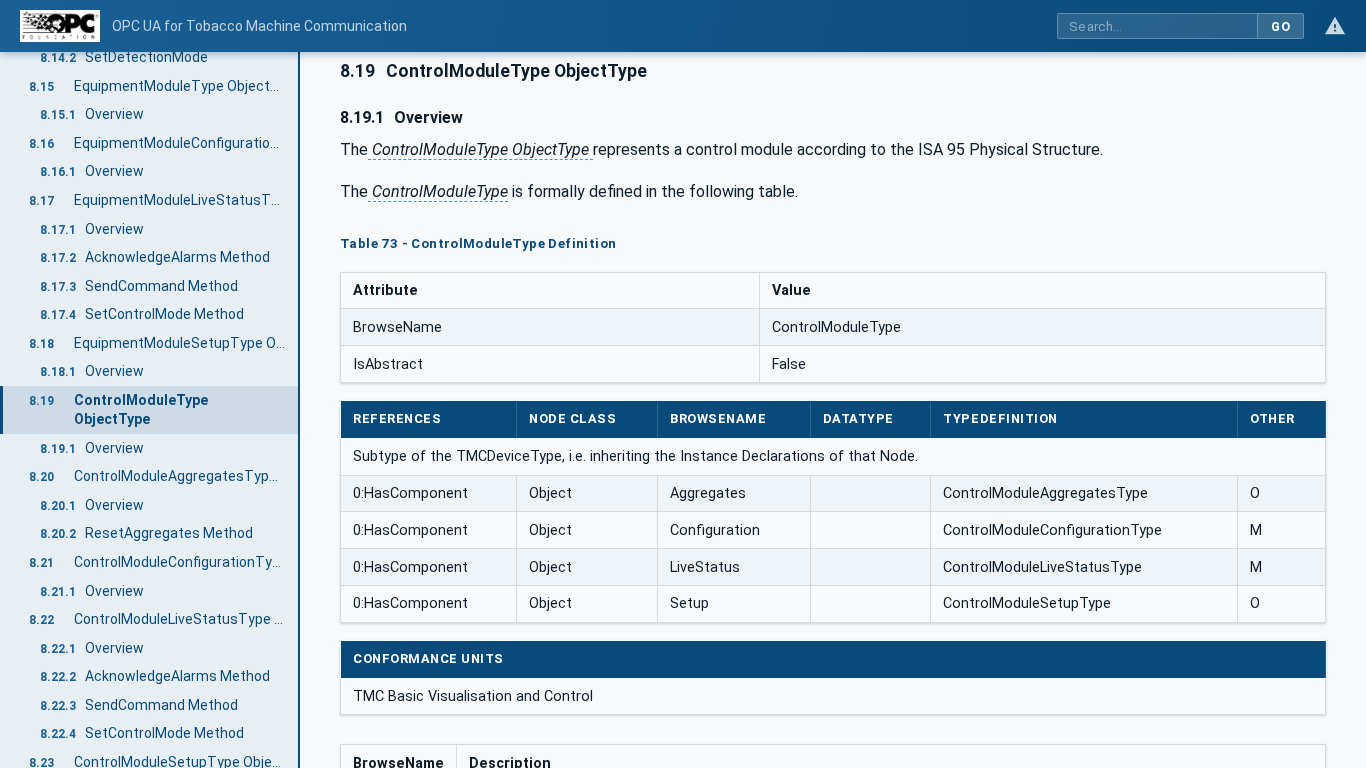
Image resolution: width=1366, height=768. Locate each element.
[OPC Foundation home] (60, 26)
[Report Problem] (1335, 26)
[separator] (300, 410)
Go (1280, 26)
